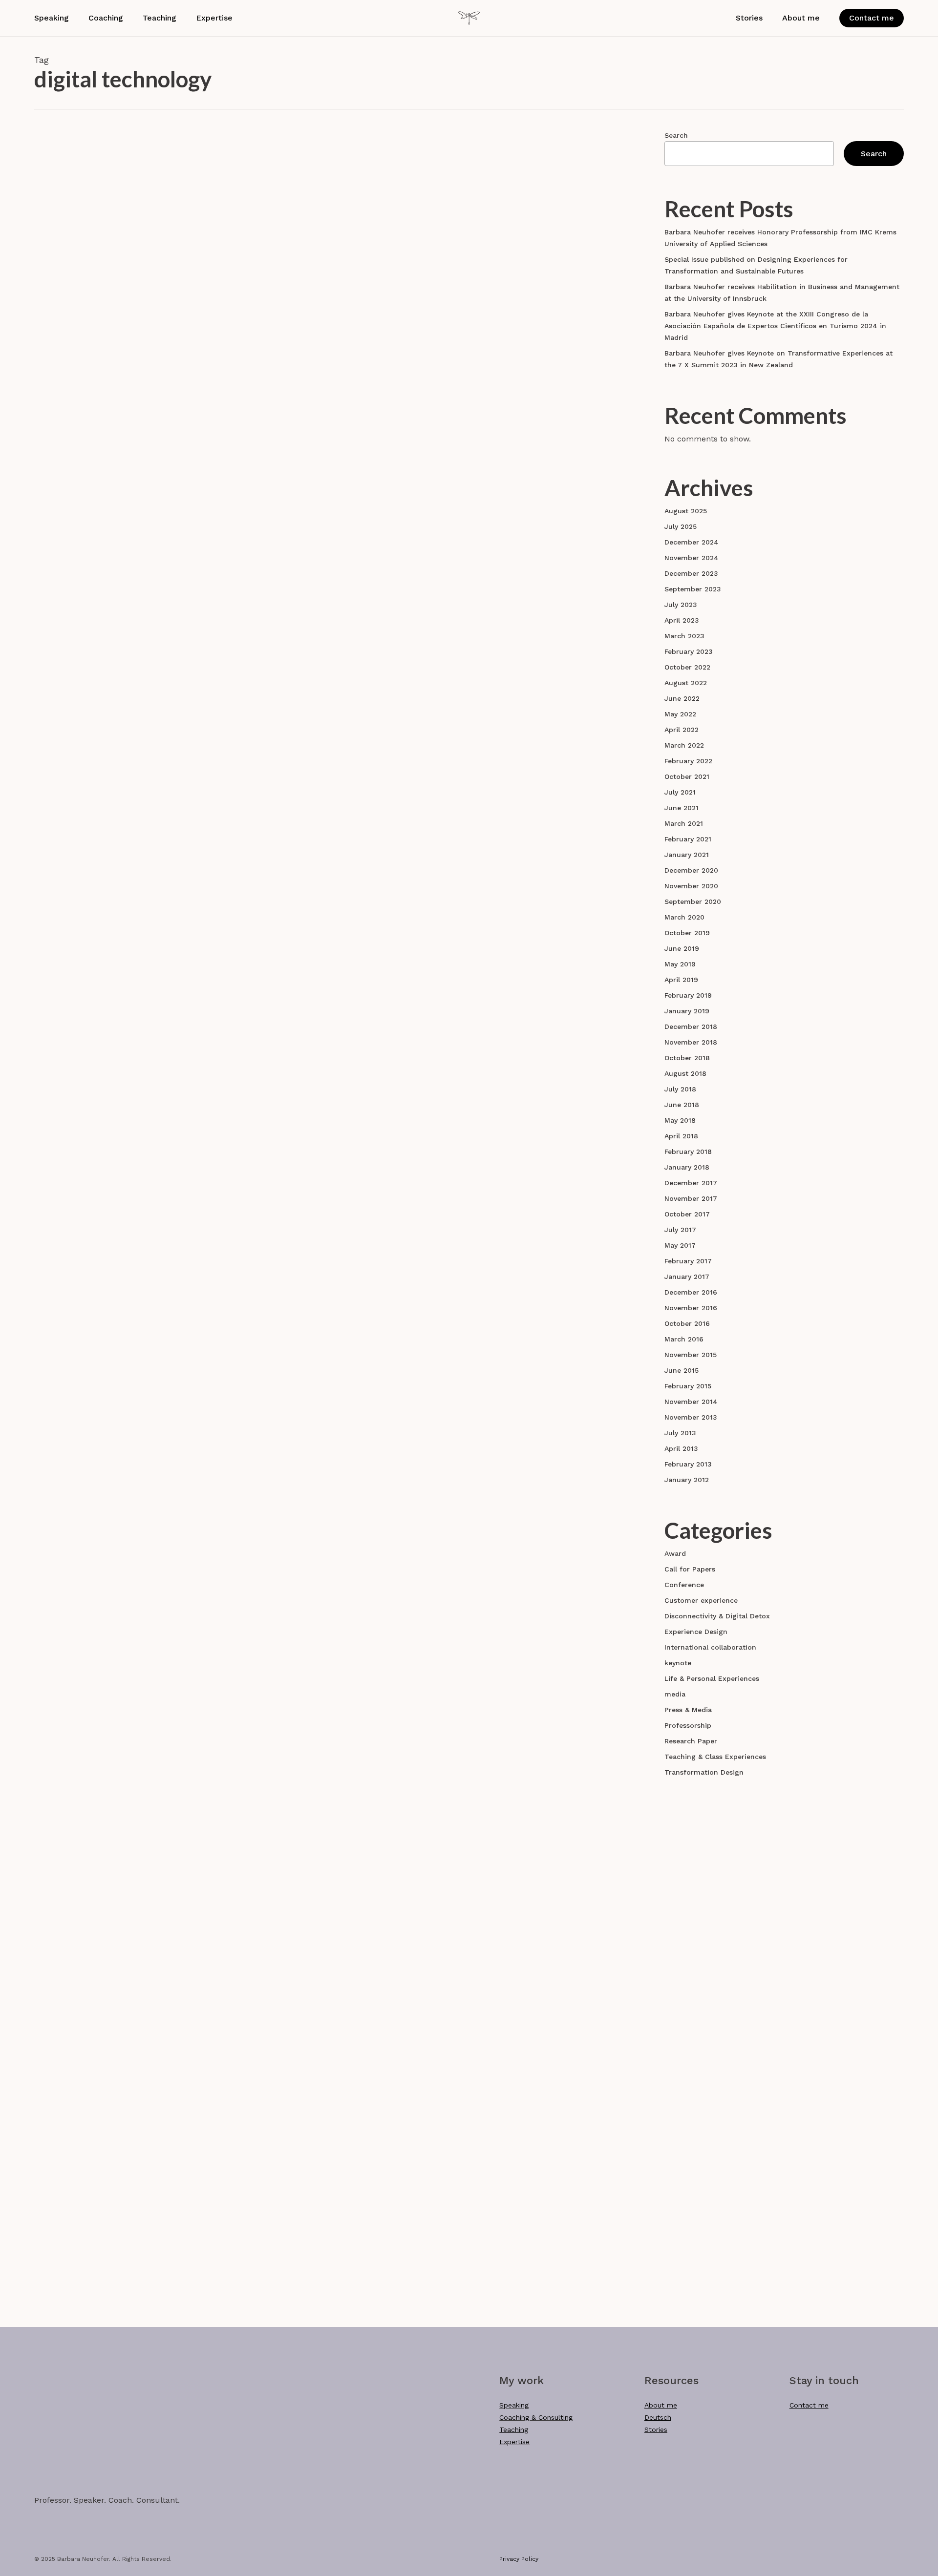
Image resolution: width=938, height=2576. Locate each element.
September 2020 (693, 901)
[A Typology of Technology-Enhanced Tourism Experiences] (132, 886)
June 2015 (682, 1370)
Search (676, 135)
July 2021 (680, 792)
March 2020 (684, 917)
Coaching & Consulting (536, 2417)
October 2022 (687, 667)
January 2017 (687, 1277)
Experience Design (378, 835)
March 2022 (684, 745)
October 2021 (687, 776)
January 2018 (687, 1167)
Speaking (514, 2405)
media (675, 1694)
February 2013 (688, 1464)
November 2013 (691, 1417)
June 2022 (682, 698)
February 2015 (688, 1386)
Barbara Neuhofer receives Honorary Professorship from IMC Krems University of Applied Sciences (780, 238)
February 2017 (688, 1261)
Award (279, 2166)
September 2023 (693, 589)
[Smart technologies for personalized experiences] (132, 673)
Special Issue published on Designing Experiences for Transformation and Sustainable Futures (756, 265)
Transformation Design (704, 1772)
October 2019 (687, 933)
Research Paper (295, 212)
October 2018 (687, 1058)
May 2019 (680, 964)
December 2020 (691, 870)
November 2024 (692, 558)
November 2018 (691, 1042)
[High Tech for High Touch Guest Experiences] (132, 1783)
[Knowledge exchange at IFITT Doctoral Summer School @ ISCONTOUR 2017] (132, 1570)
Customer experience (305, 835)
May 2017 (680, 1245)
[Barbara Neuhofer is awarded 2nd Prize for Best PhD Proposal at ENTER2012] (132, 2217)
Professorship (688, 1725)
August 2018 (685, 1073)
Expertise (514, 2442)
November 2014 (691, 1402)
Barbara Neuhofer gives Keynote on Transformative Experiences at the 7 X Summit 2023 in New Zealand (778, 359)
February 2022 (688, 761)
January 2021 (687, 855)
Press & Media (688, 1710)
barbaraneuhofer (322, 293)
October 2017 (687, 1214)
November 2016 (691, 1308)
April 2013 (681, 1448)
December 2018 (691, 1026)
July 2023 (681, 605)
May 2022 (680, 714)
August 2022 (686, 683)
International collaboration (710, 1647)
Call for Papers (690, 1569)
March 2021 (684, 823)
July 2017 (680, 1230)
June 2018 (682, 1105)
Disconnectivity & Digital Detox (321, 422)
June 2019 (682, 948)
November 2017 (691, 1198)
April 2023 (682, 620)
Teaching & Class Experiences (715, 1757)
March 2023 (684, 636)
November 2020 (691, 886)
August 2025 (686, 511)
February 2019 (688, 995)
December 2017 (691, 1183)
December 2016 (691, 1292)
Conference (288, 1519)
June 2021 (682, 808)
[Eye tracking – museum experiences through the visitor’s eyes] (132, 257)
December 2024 (692, 542)
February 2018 (688, 1152)
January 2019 (687, 1011)
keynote (678, 1663)
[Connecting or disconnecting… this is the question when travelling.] (132, 466)
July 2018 (680, 1089)
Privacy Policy (519, 2559)
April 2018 (681, 1136)
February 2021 (688, 839)
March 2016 (684, 1339)
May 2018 (680, 1120)
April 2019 (681, 980)
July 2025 (681, 526)
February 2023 (689, 651)
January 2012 (687, 1480)
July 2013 (680, 1433)
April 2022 (682, 730)
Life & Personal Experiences (712, 1678)
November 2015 (691, 1355)
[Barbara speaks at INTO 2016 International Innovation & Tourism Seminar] (132, 1996)
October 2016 (687, 1323)
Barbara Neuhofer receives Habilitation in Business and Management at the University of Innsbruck (782, 293)
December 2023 (691, 573)
